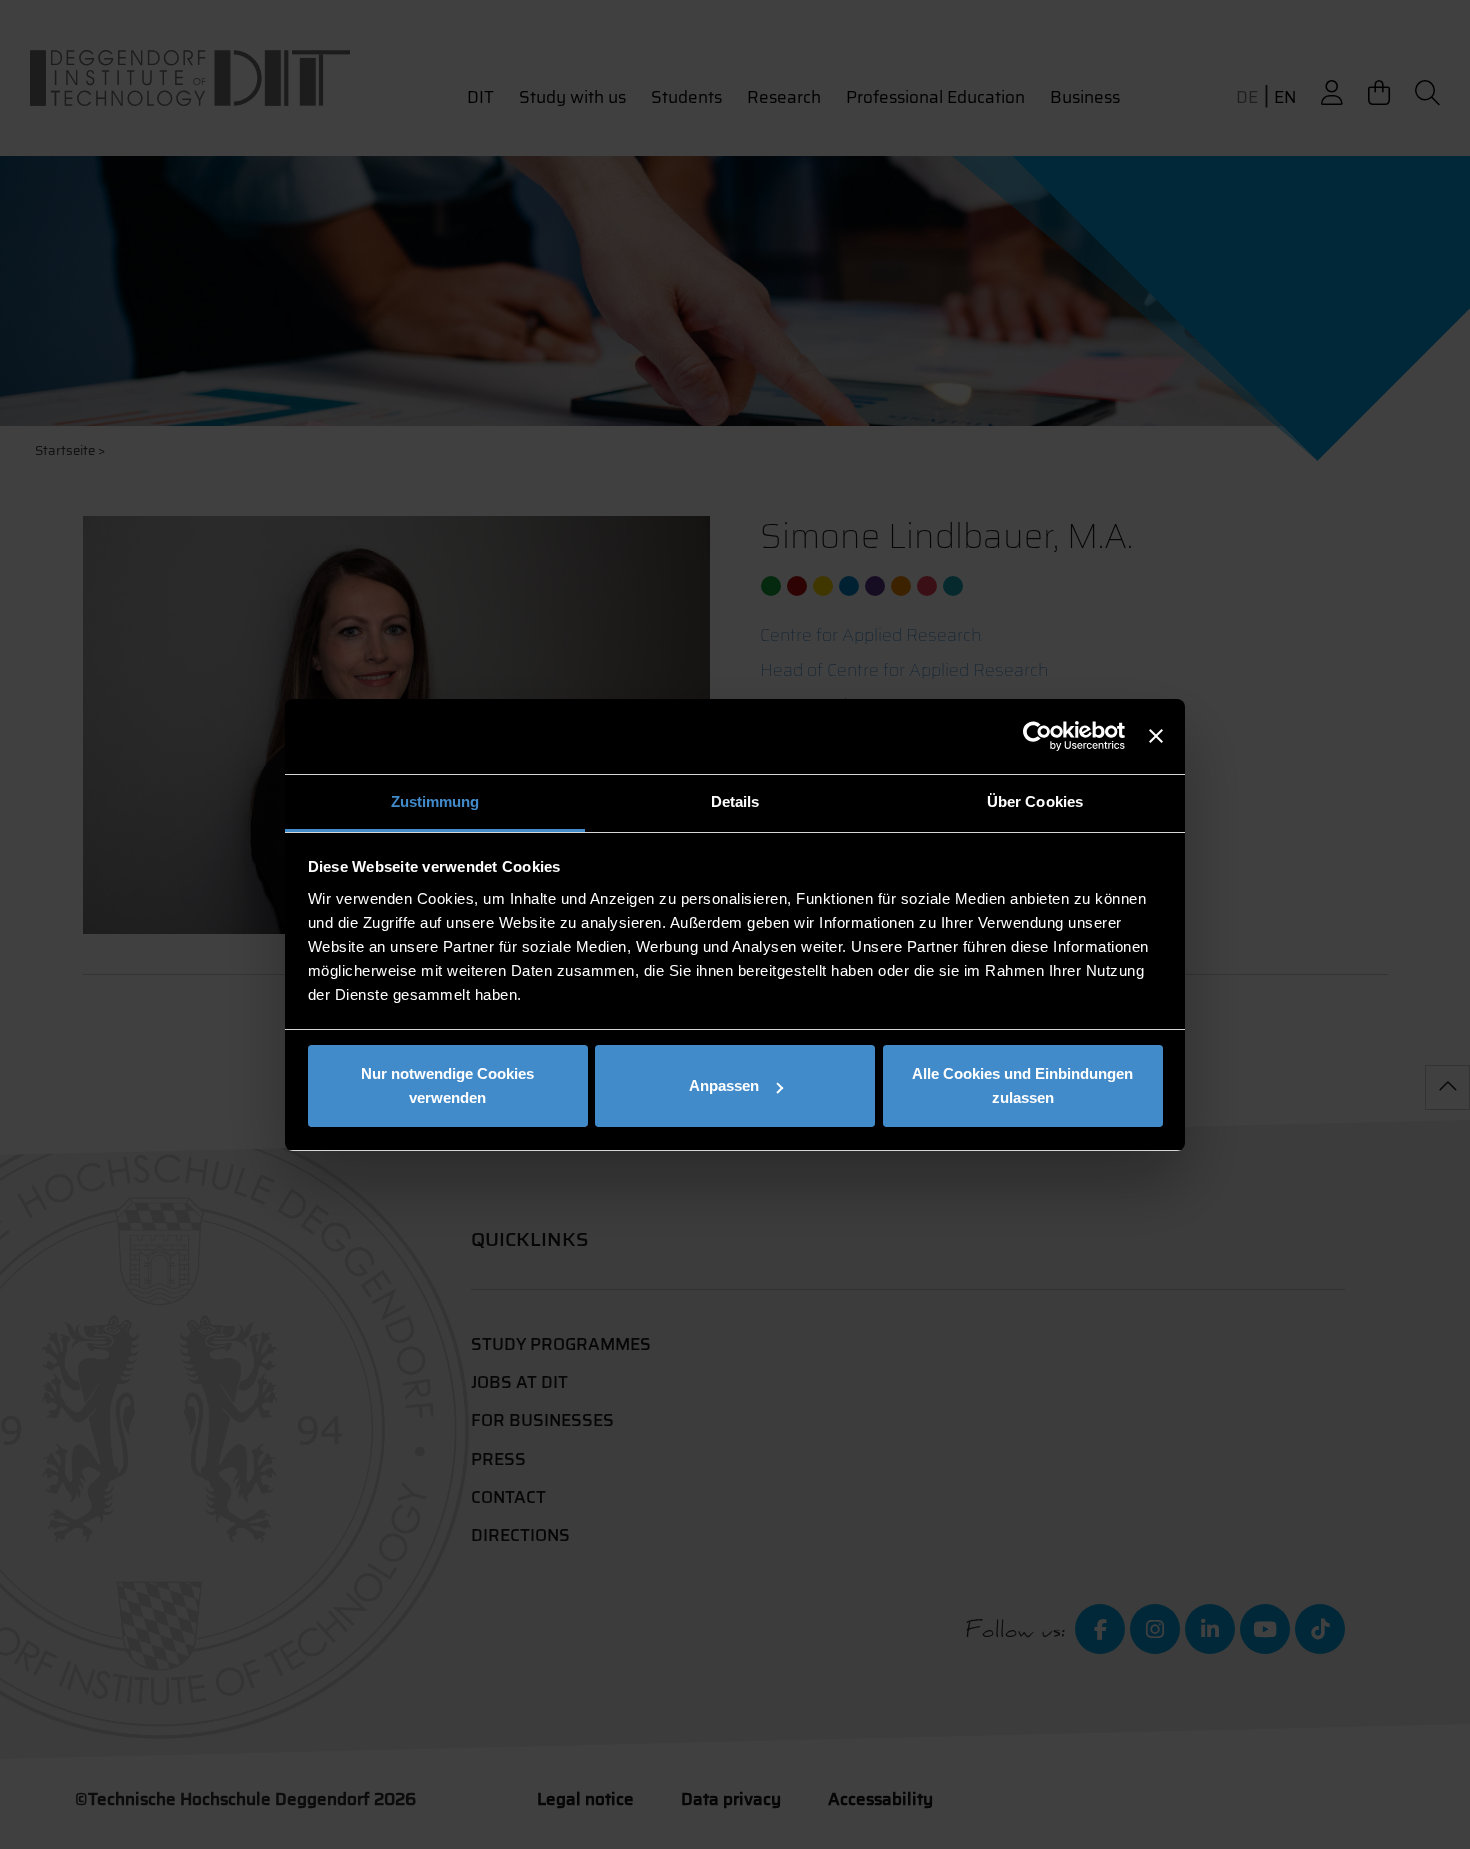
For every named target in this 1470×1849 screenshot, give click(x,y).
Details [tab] (735, 801)
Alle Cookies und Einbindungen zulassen (1022, 1085)
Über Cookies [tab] (1035, 801)
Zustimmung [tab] (435, 801)
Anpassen (724, 1085)
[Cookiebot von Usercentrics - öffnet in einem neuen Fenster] (1037, 736)
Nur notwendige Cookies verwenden (447, 1085)
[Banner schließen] (1156, 736)
